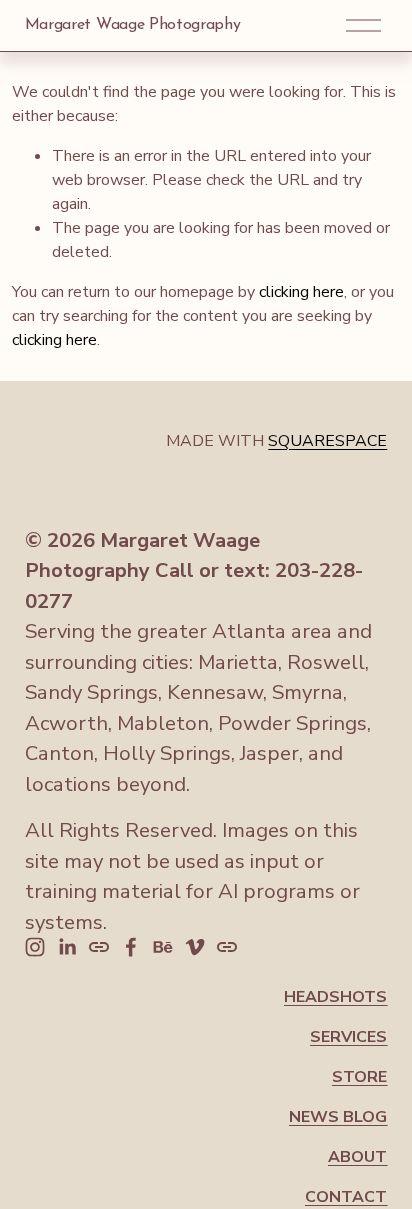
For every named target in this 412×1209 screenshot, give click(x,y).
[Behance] (163, 947)
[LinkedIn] (67, 947)
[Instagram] (35, 947)
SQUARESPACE (327, 441)
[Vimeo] (195, 947)
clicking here (301, 292)
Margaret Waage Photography (133, 25)
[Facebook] (131, 947)
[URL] (99, 947)
